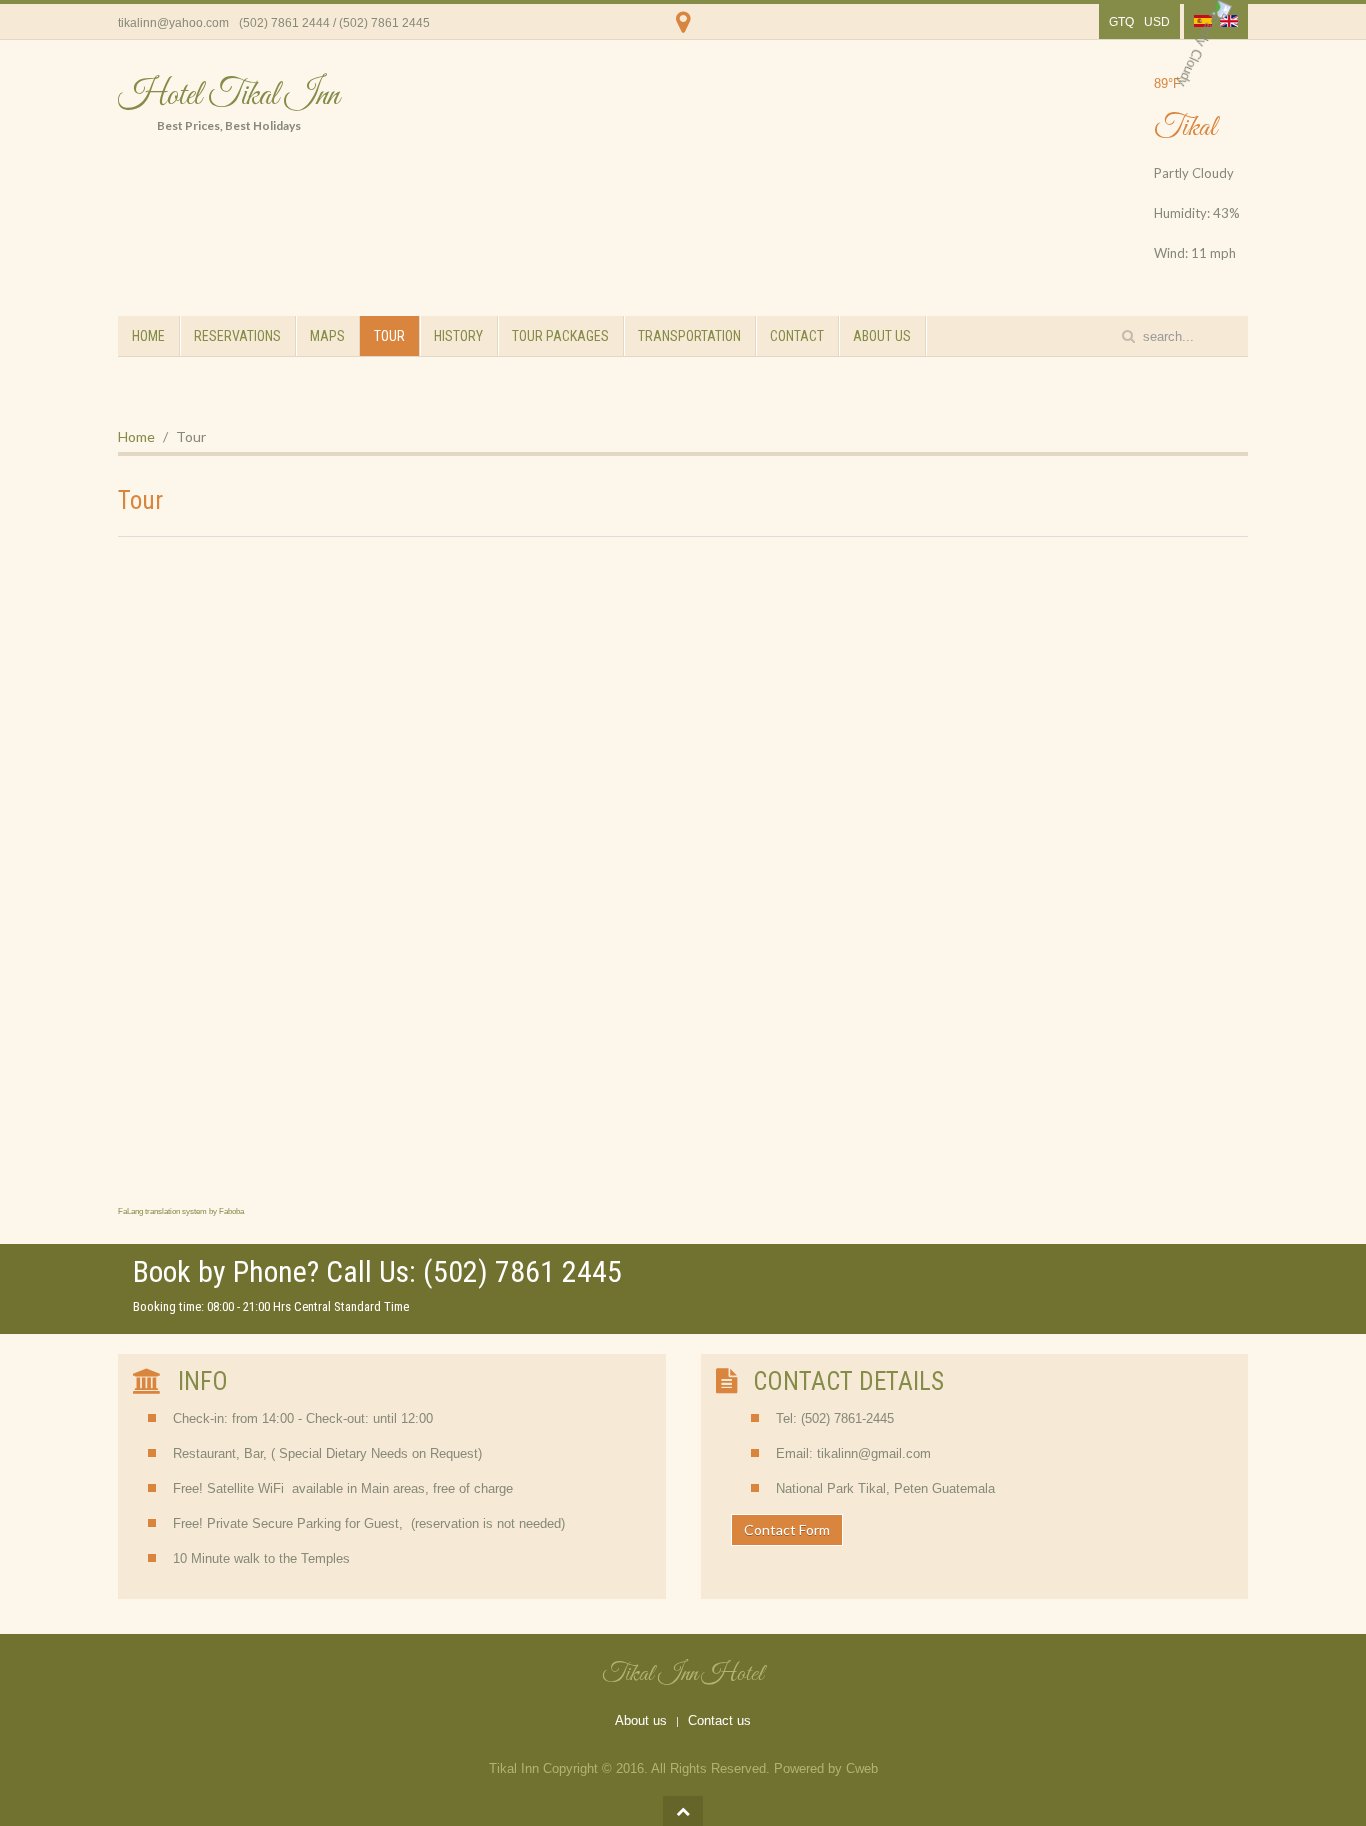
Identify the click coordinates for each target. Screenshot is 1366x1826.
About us (641, 1720)
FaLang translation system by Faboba (181, 1211)
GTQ (1121, 22)
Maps (327, 336)
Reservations (237, 336)
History (458, 336)
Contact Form (787, 1529)
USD (1157, 22)
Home (148, 336)
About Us (882, 336)
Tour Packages (560, 336)
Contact (797, 336)
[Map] (683, 35)
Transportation (689, 336)
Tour (389, 336)
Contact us (719, 1720)
